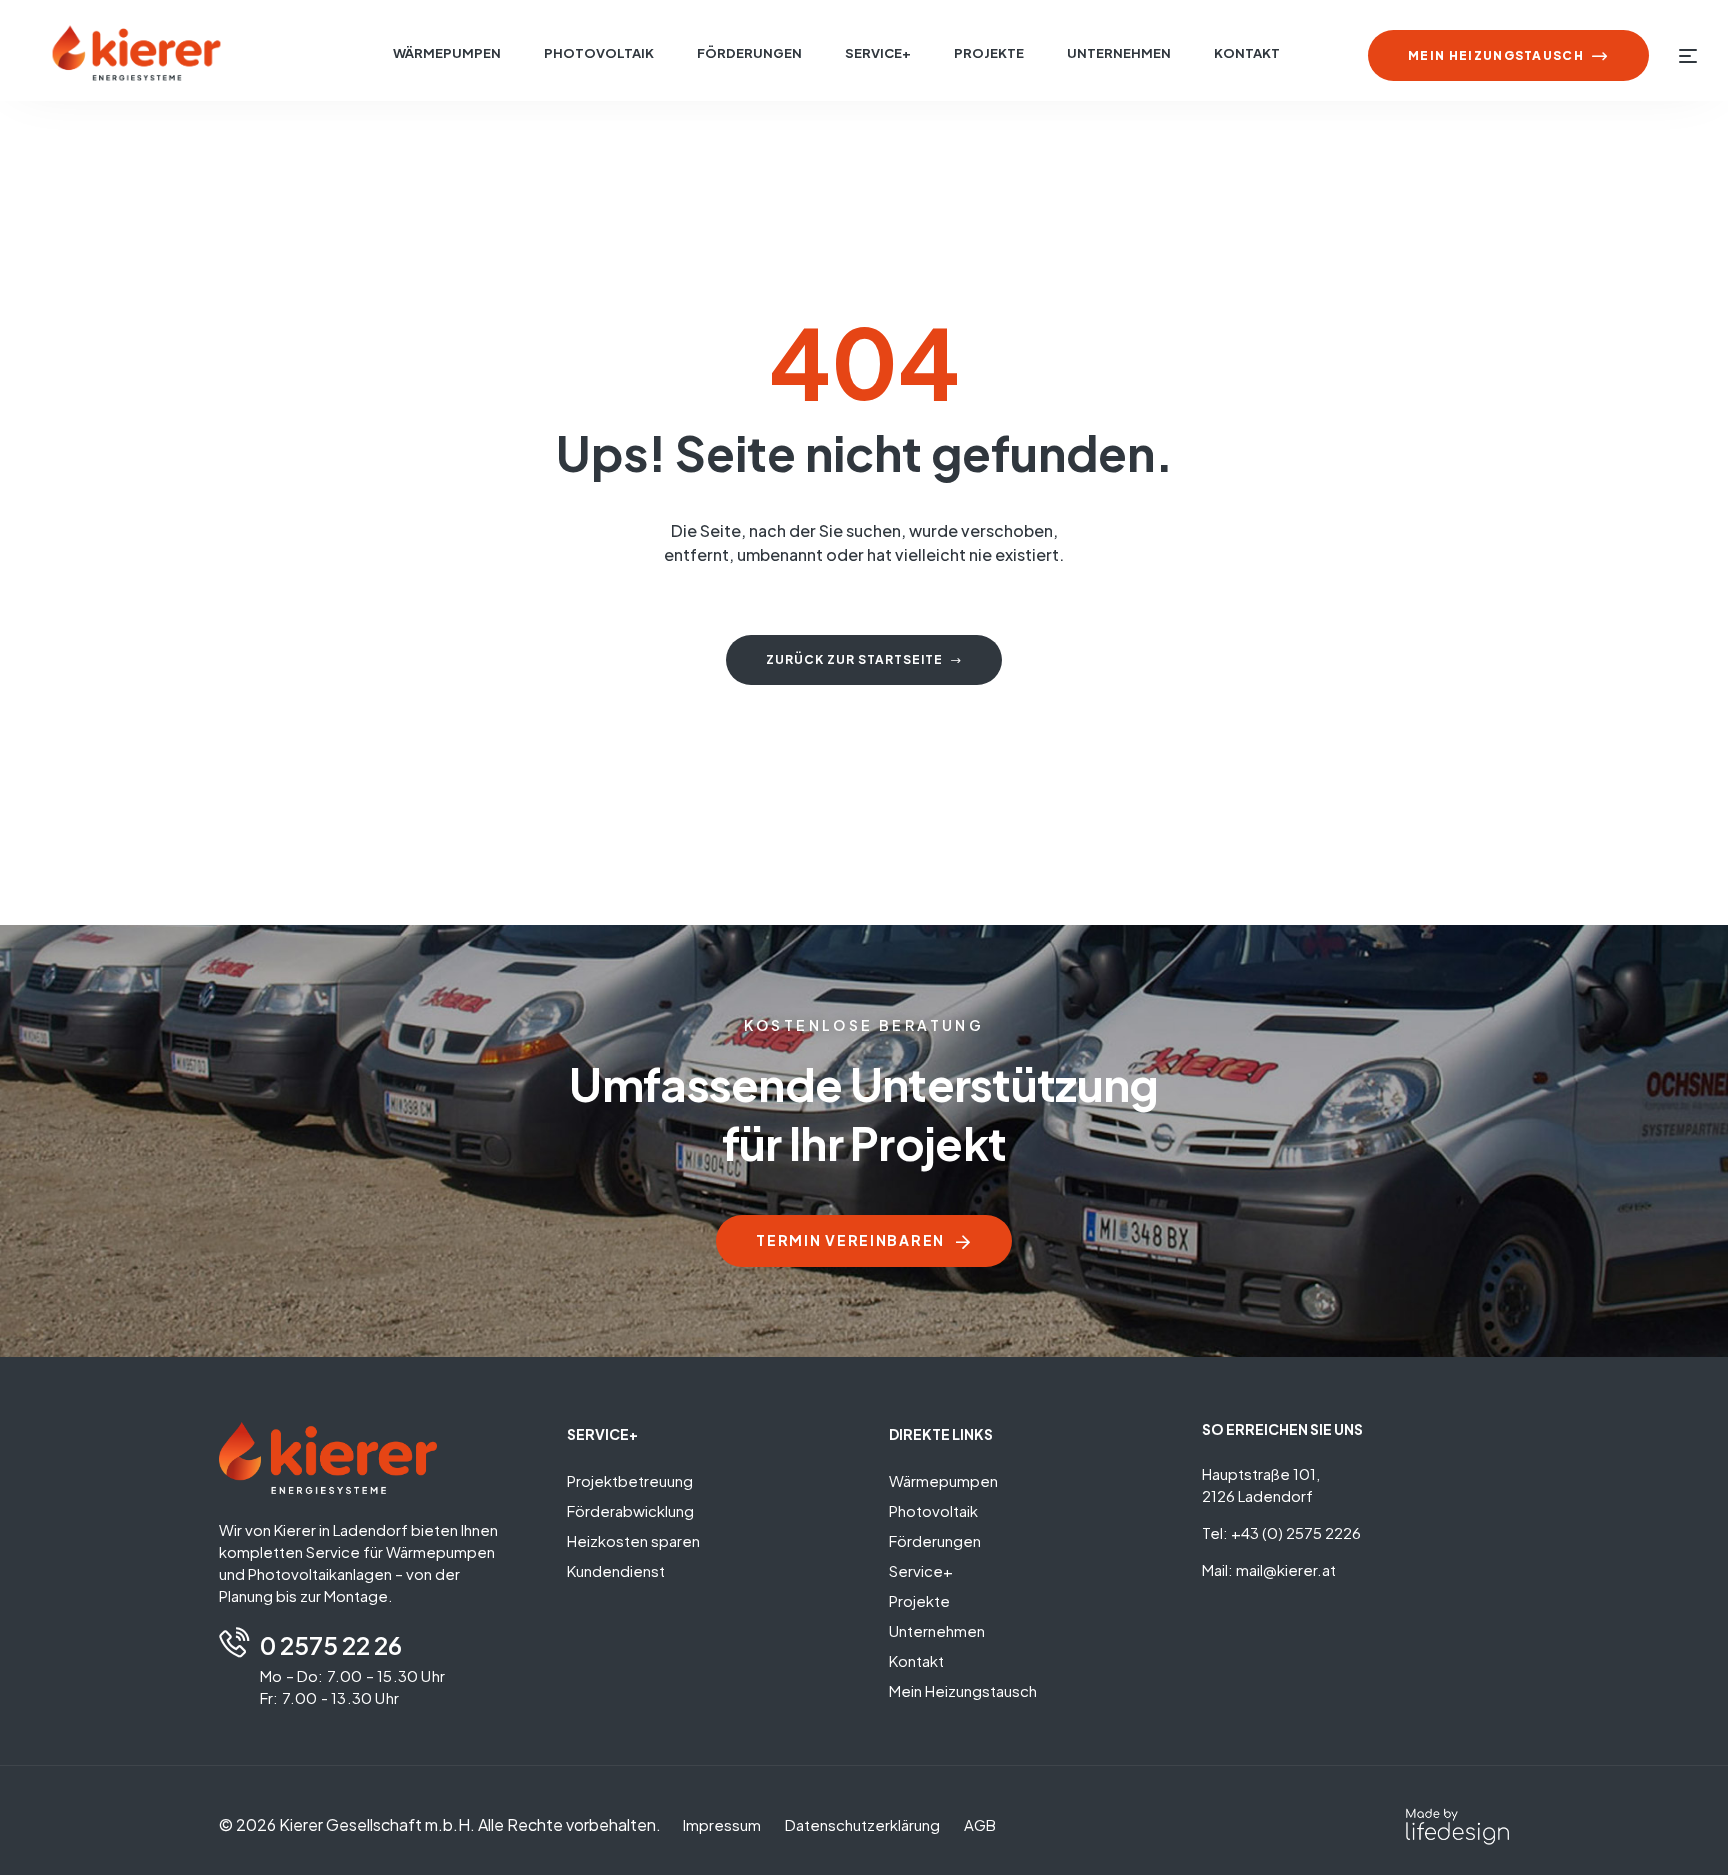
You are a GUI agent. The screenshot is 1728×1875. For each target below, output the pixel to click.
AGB (980, 1824)
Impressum (722, 1824)
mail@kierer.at (1286, 1569)
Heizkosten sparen (633, 1540)
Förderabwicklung (630, 1510)
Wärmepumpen (943, 1480)
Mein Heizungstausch (963, 1690)
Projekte (919, 1600)
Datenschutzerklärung (862, 1824)
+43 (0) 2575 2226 (1296, 1532)
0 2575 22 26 (331, 1645)
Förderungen (935, 1540)
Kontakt (916, 1660)
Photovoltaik (933, 1510)
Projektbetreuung (630, 1480)
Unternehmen (937, 1630)
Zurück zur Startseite (854, 659)
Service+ (921, 1570)
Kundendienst (616, 1570)
